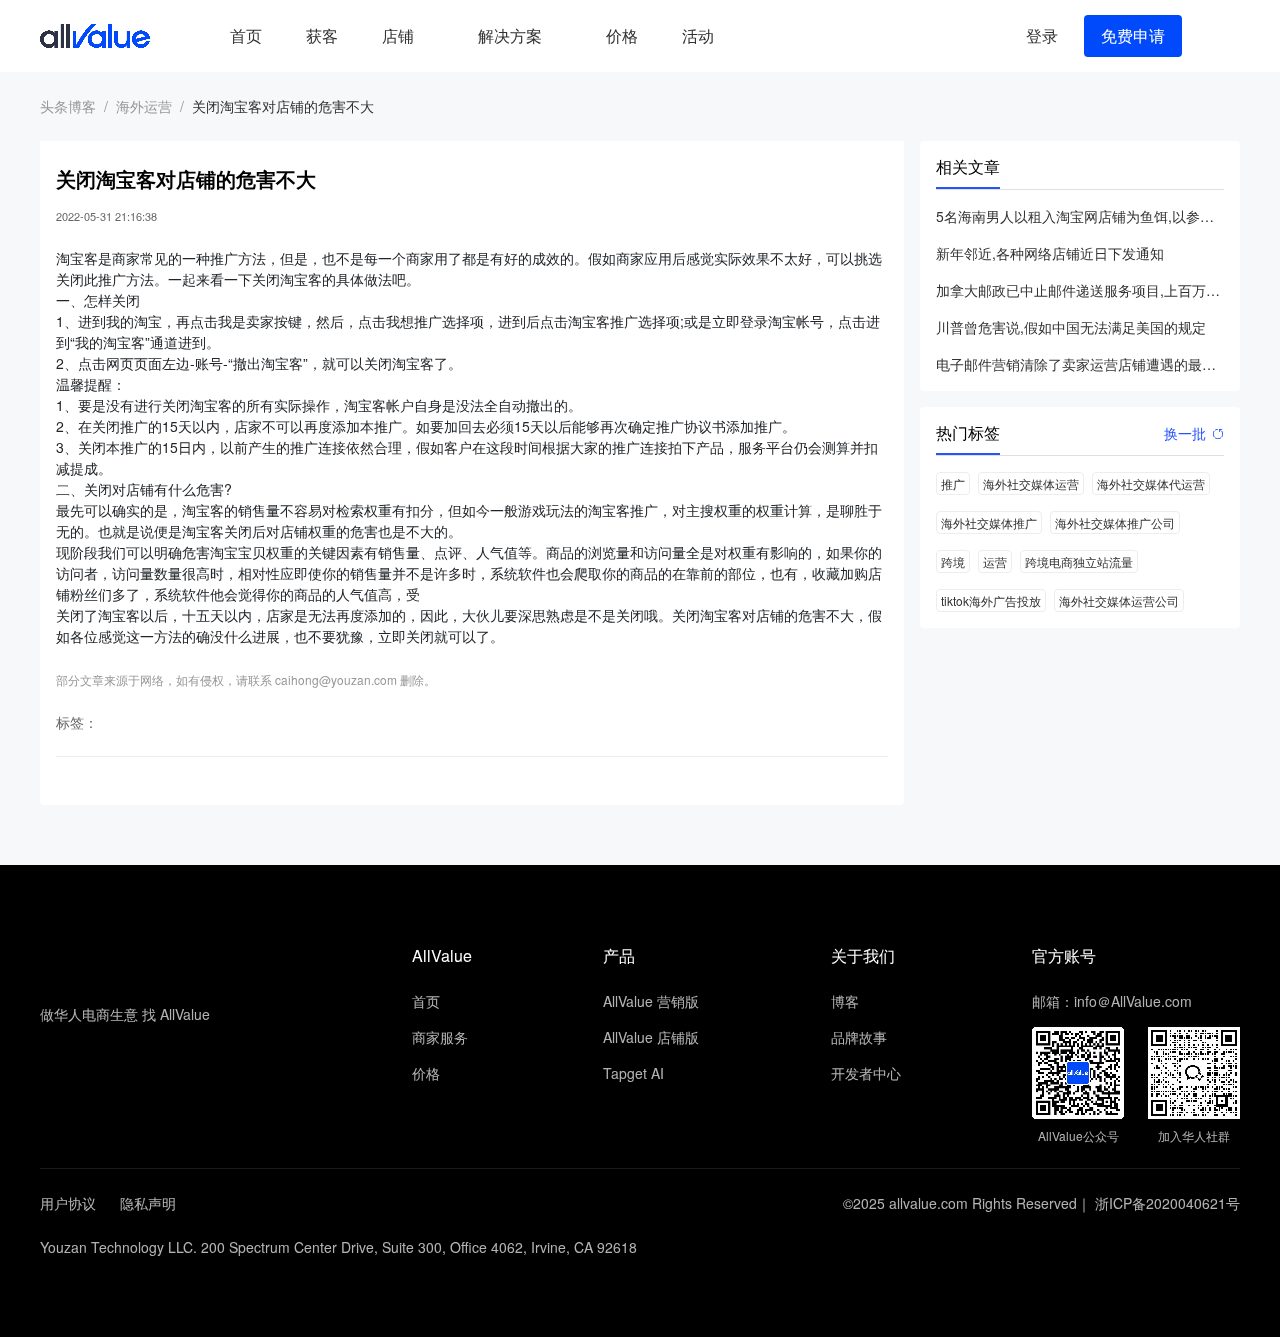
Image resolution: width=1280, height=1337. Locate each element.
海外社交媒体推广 (989, 522)
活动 (698, 35)
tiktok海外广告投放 (991, 600)
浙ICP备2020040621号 (1167, 1203)
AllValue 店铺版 (651, 1037)
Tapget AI (633, 1073)
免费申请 (1133, 35)
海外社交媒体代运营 (1151, 483)
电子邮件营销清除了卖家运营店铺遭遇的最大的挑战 (1080, 364)
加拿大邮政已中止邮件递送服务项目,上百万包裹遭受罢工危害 (1080, 290)
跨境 (953, 561)
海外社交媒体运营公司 (1119, 600)
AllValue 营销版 (651, 1001)
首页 (246, 35)
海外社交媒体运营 (1031, 483)
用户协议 (68, 1203)
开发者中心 (866, 1073)
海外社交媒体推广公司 (1115, 522)
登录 (1042, 35)
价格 (622, 35)
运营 (995, 561)
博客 (845, 1001)
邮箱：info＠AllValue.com (1112, 1001)
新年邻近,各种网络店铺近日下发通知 (1050, 253)
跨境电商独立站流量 (1079, 561)
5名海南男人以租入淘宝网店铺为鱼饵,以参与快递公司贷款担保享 (1080, 216)
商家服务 (440, 1037)
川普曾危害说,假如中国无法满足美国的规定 (1071, 327)
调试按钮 (752, 36)
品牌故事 (859, 1037)
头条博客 (68, 106)
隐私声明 (148, 1203)
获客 (322, 35)
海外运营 (144, 106)
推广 (953, 483)
